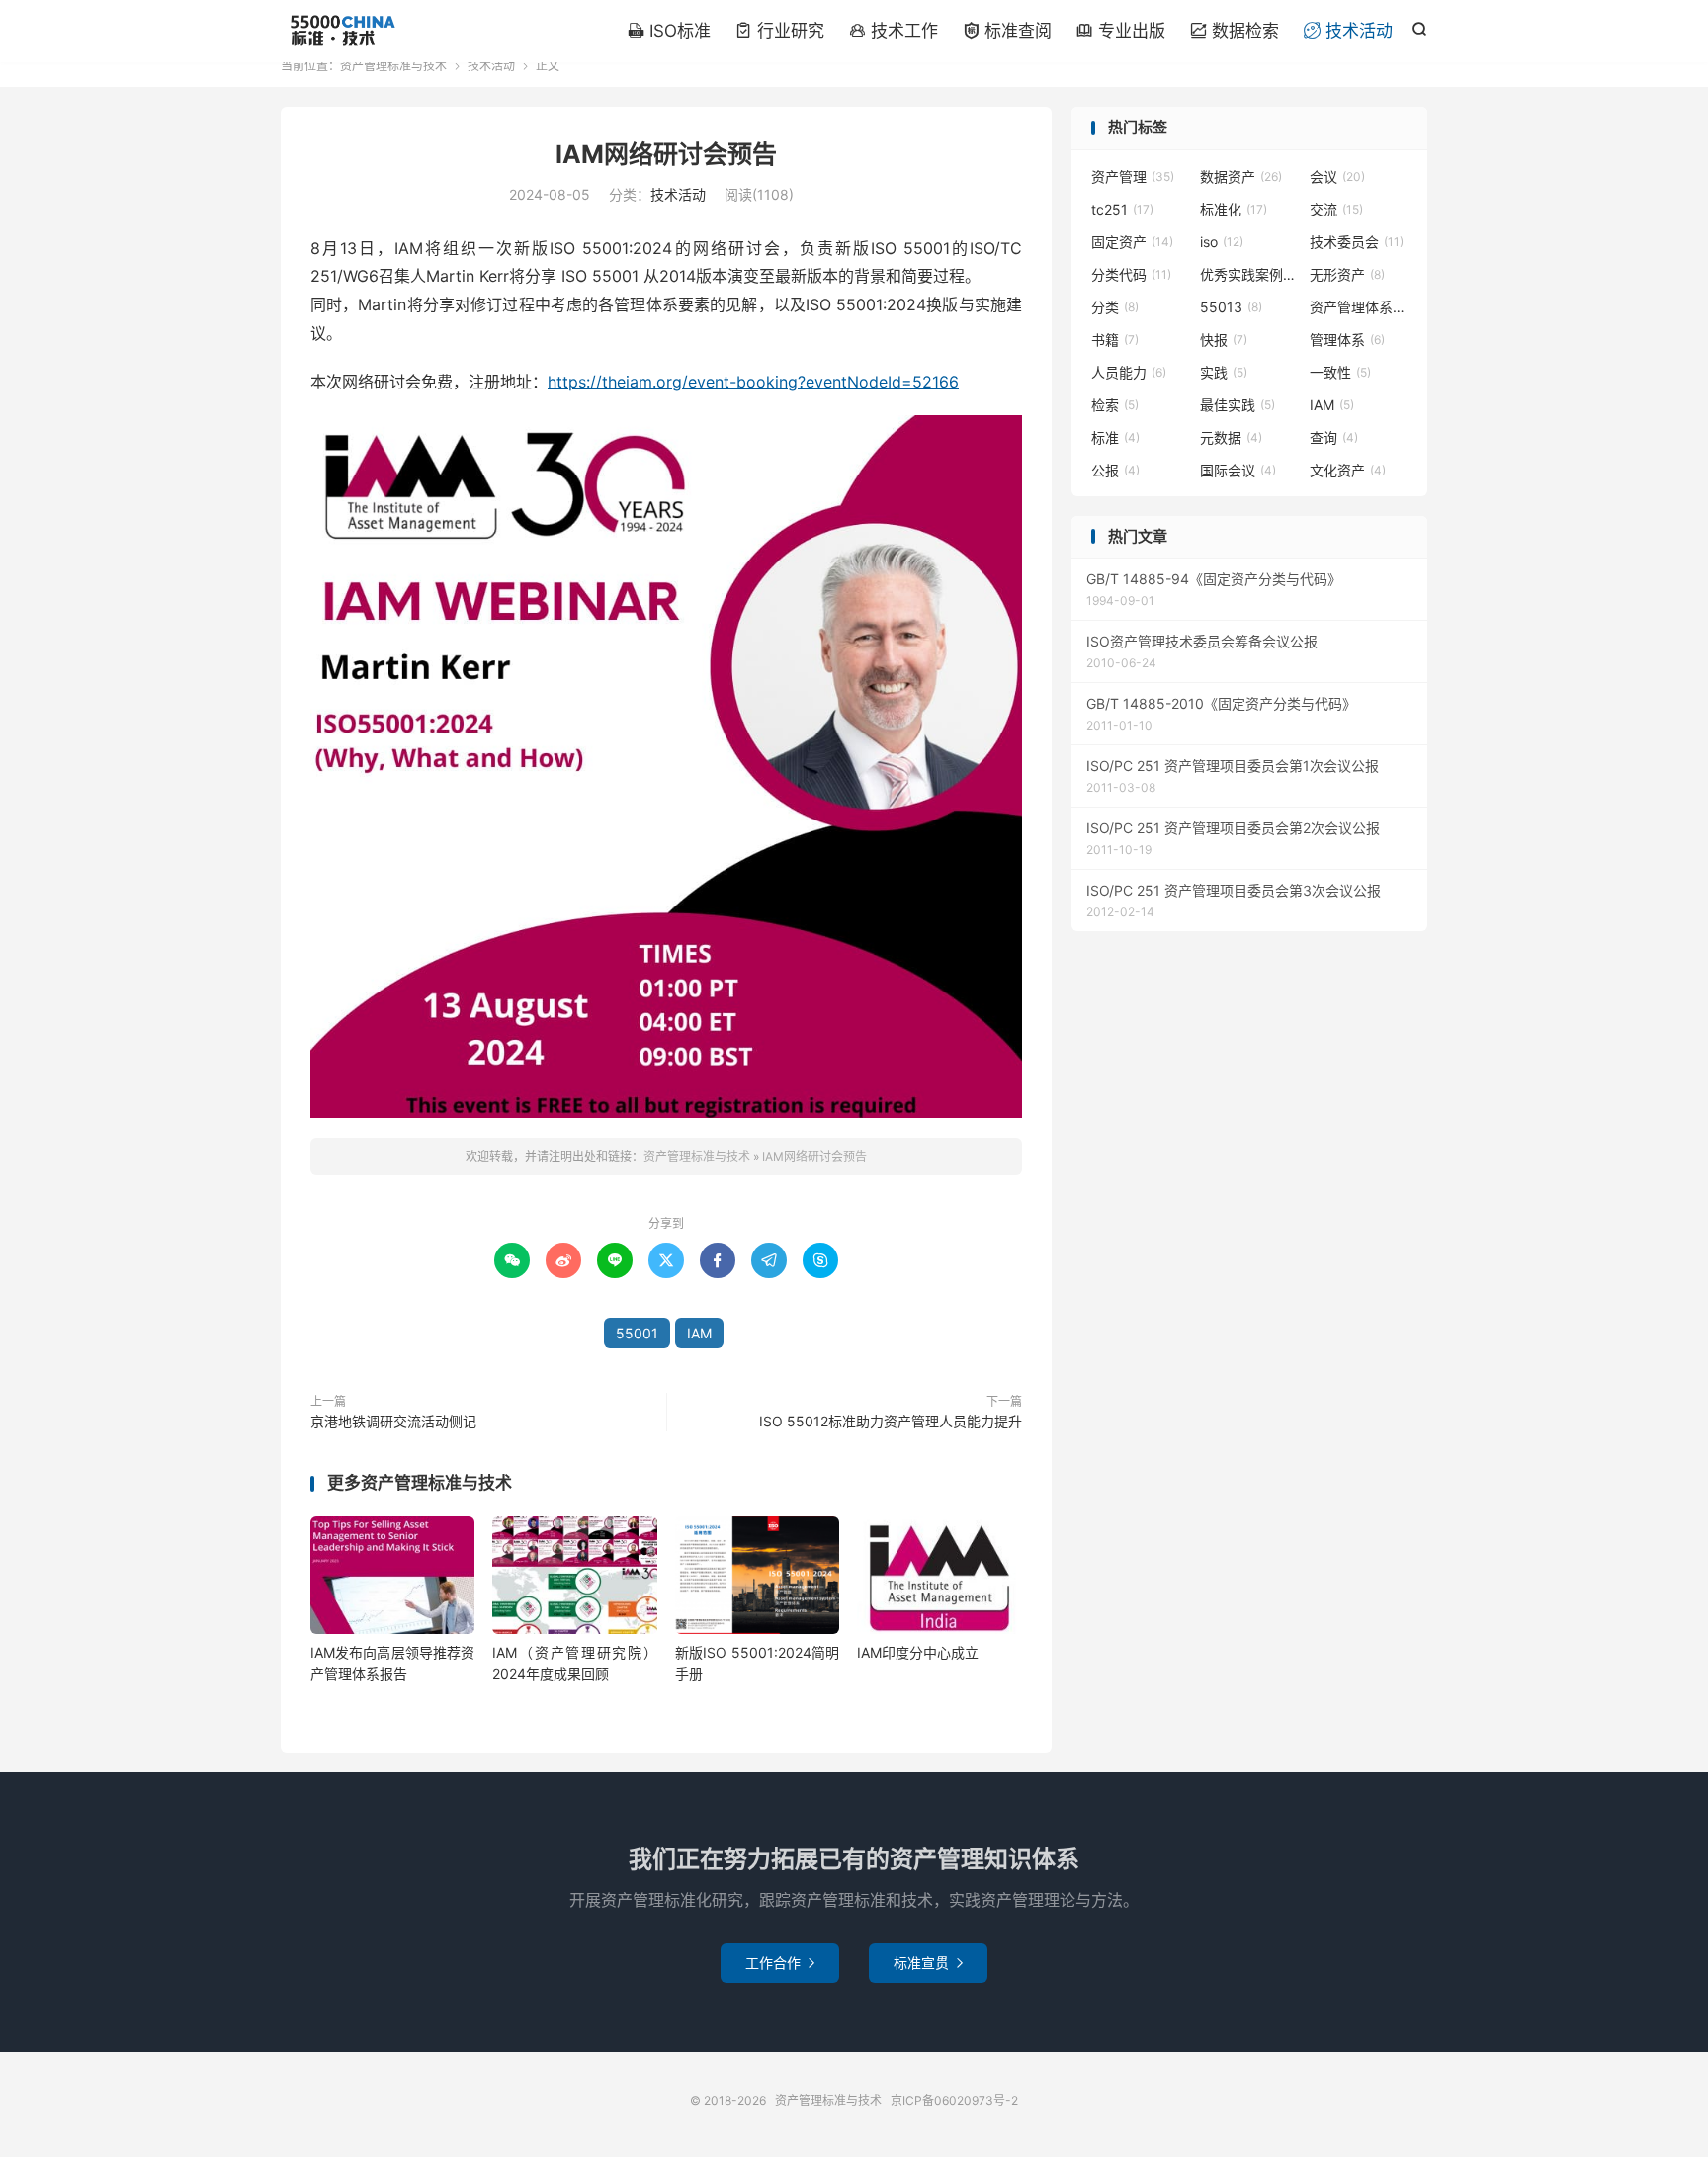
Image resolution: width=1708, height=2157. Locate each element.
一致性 (1340, 372)
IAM (699, 1333)
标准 (1115, 437)
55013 (1231, 307)
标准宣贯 (928, 1963)
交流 (1336, 209)
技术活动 (1348, 31)
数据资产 (1241, 176)
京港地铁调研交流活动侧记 (393, 1421)
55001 (637, 1333)
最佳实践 (1238, 405)
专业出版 (1121, 31)
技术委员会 (1357, 242)
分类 (1115, 307)
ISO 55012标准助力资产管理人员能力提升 (891, 1421)
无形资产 (1347, 274)
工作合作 (780, 1963)
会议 (1337, 176)
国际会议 (1238, 470)
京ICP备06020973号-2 (954, 2100)
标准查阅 (1007, 31)
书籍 (1115, 340)
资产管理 (1133, 176)
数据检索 (1235, 31)
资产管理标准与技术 (342, 31)
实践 (1224, 372)
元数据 (1231, 437)
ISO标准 (669, 31)
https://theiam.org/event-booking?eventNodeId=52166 (753, 382)
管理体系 (1347, 340)
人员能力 (1129, 372)
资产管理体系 (1359, 307)
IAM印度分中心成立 (918, 1652)
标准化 (1234, 209)
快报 (1224, 340)
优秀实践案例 (1249, 274)
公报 (1115, 470)
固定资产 (1132, 242)
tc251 (1122, 209)
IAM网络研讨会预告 (666, 154)
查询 (1334, 437)
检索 (1115, 405)
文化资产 (1348, 470)
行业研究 (780, 31)
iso (1222, 242)
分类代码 (1131, 274)
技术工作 (894, 31)
